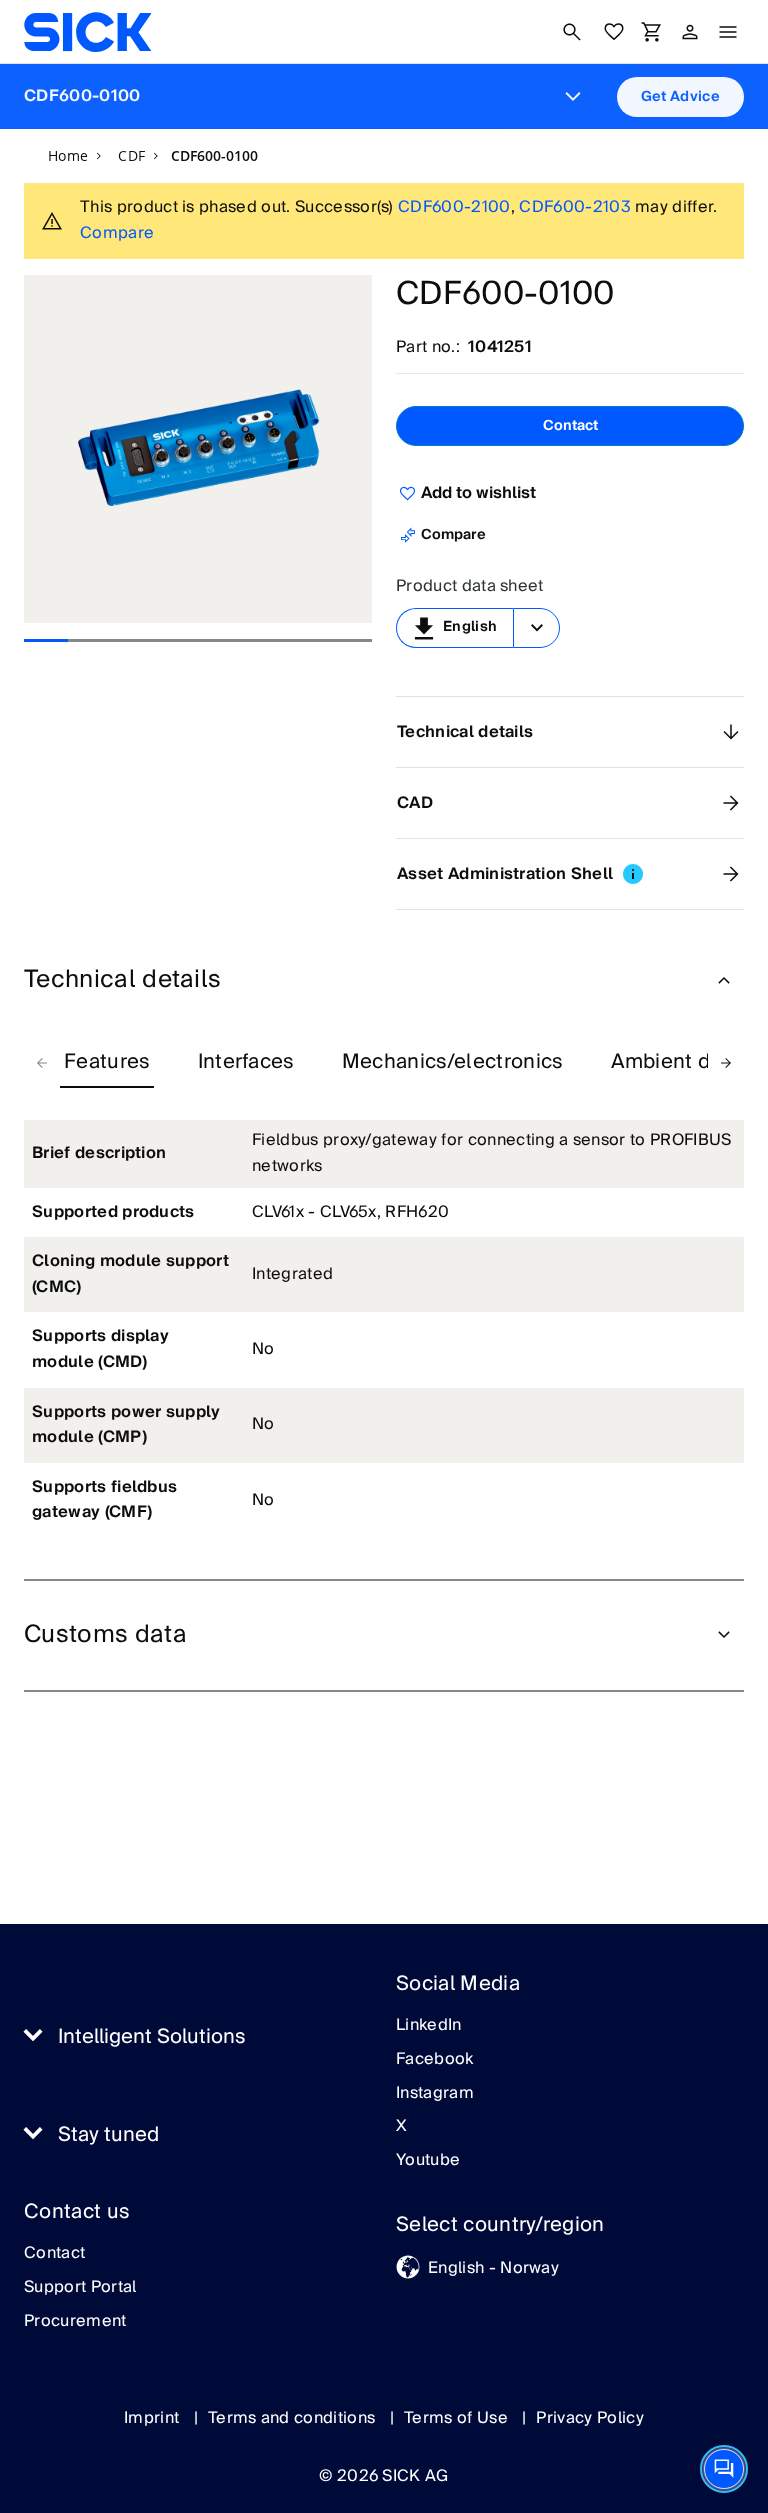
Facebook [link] (435, 2060)
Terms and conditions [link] (294, 2418)
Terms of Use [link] (458, 2418)
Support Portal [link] (80, 2288)
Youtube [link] (428, 2161)
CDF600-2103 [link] (575, 207)
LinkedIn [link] (429, 2026)
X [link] (401, 2127)
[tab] (107, 1063)
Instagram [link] (435, 2094)
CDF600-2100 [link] (454, 207)
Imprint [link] (154, 2418)
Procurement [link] (75, 2322)
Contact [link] (54, 2254)
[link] (87, 32)
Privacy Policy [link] (589, 2418)
